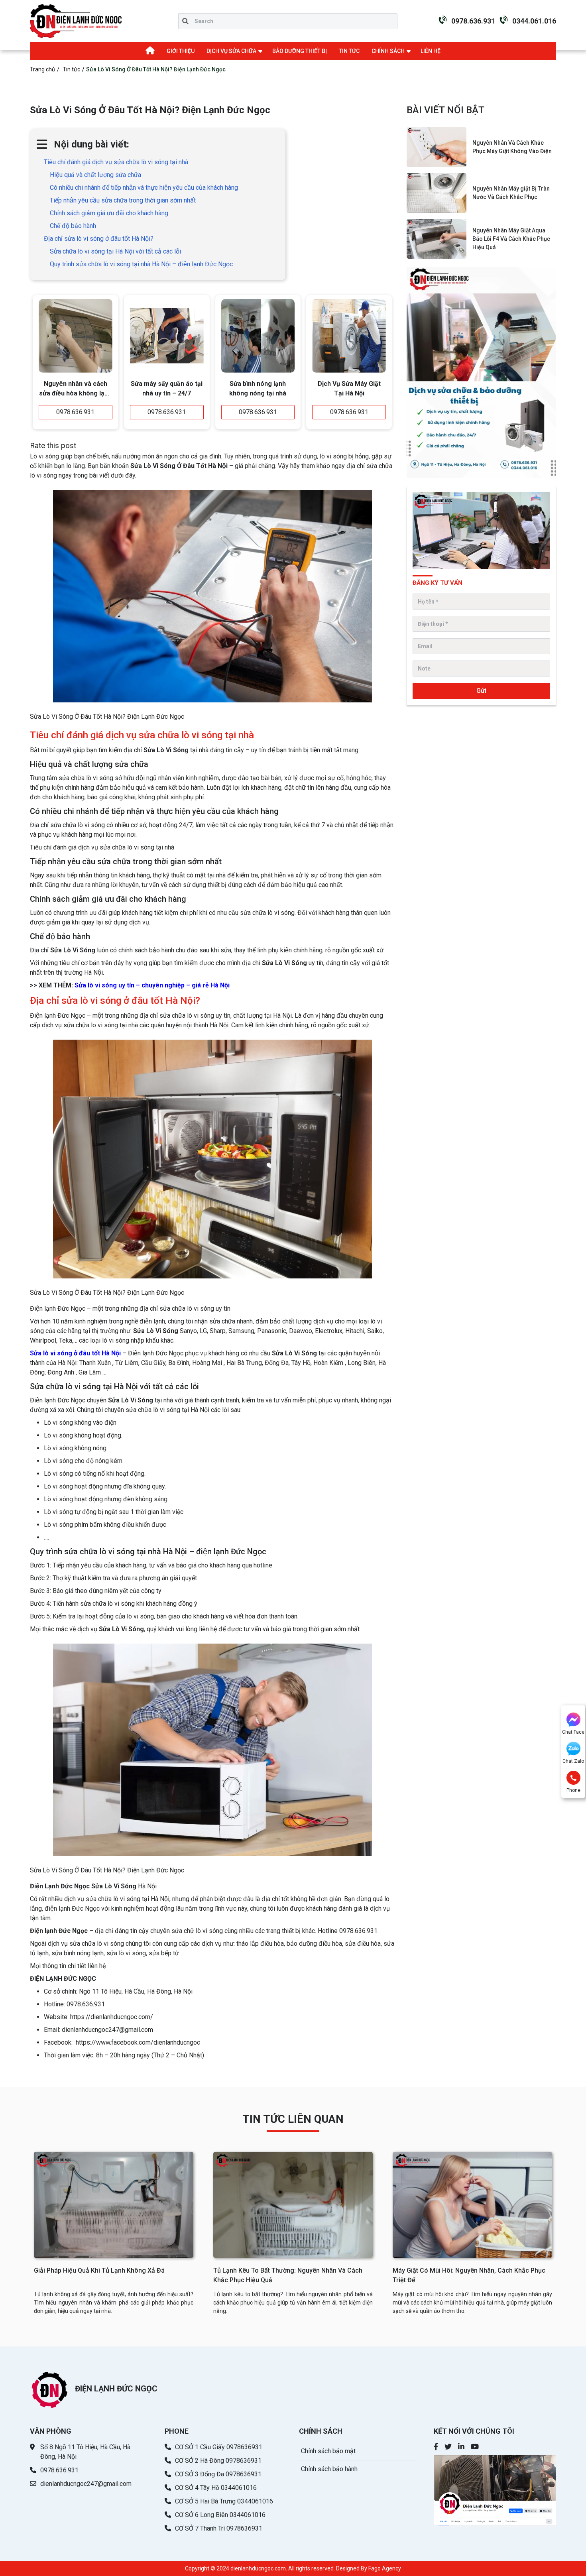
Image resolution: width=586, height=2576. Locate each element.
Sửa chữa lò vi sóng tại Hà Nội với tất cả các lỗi (115, 251)
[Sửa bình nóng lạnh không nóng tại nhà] (258, 336)
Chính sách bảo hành (329, 2469)
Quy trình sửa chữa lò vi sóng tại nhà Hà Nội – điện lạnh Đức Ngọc (141, 264)
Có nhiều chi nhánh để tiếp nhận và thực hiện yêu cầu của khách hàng (144, 188)
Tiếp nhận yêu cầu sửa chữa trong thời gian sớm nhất (123, 200)
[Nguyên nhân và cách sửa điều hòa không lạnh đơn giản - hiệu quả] (76, 336)
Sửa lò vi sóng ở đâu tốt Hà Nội (75, 1353)
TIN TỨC (349, 51)
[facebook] (436, 2447)
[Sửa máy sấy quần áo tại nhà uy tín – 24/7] (167, 336)
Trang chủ (42, 69)
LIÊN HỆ (431, 51)
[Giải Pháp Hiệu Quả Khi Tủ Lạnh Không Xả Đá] (114, 2205)
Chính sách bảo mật (328, 2451)
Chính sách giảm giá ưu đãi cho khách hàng (109, 213)
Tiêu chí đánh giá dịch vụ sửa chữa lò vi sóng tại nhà (116, 162)
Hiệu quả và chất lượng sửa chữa (95, 175)
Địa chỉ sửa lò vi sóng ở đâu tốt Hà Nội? (99, 239)
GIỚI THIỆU (181, 51)
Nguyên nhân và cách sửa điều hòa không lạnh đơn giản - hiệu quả (75, 389)
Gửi (481, 691)
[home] (76, 21)
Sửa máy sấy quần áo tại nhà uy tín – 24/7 (167, 388)
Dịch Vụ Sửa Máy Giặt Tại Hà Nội (349, 388)
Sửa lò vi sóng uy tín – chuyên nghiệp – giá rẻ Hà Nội (152, 985)
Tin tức (71, 69)
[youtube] (475, 2447)
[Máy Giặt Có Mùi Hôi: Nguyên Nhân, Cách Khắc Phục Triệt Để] (472, 2205)
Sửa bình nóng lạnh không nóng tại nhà (258, 388)
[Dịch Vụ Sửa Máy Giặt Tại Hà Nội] (349, 336)
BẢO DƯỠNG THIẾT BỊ (300, 51)
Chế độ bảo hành (73, 226)
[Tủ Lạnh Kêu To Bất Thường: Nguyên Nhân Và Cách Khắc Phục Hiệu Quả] (293, 2205)
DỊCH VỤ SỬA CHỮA (231, 51)
